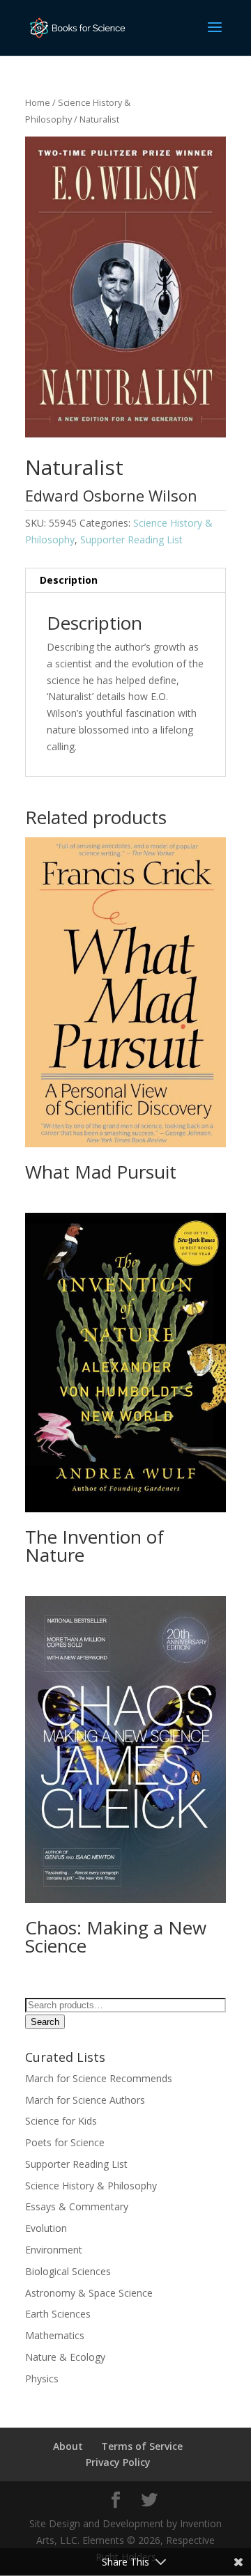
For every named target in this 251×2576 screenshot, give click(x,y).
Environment (54, 2250)
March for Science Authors (85, 2100)
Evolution (46, 2228)
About (68, 2446)
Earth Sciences (58, 2314)
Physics (42, 2379)
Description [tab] (69, 580)
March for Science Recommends (99, 2078)
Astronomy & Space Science (89, 2293)
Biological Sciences (69, 2271)
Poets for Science (65, 2142)
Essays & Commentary (77, 2206)
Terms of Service (142, 2446)
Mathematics (55, 2335)
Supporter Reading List (131, 540)
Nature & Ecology (65, 2357)
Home (38, 102)
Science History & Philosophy (91, 2186)
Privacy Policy (118, 2462)
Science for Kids (61, 2121)
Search (45, 2022)
